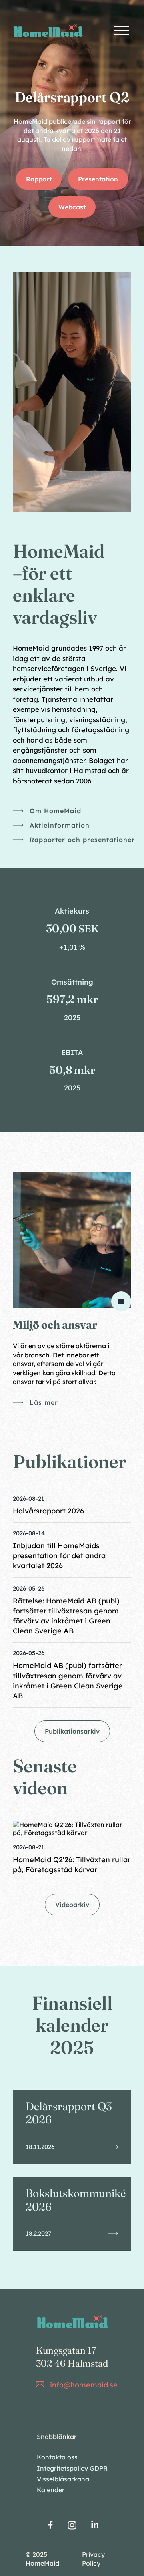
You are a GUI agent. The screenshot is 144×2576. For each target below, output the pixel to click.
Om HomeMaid (55, 811)
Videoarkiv (72, 1905)
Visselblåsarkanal (64, 2479)
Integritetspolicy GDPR (72, 2468)
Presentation (98, 179)
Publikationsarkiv (72, 1731)
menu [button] (122, 30)
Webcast (72, 207)
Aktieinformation (60, 825)
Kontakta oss (57, 2457)
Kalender (51, 2490)
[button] (72, 1508)
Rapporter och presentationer (82, 840)
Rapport (39, 179)
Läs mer (44, 1402)
